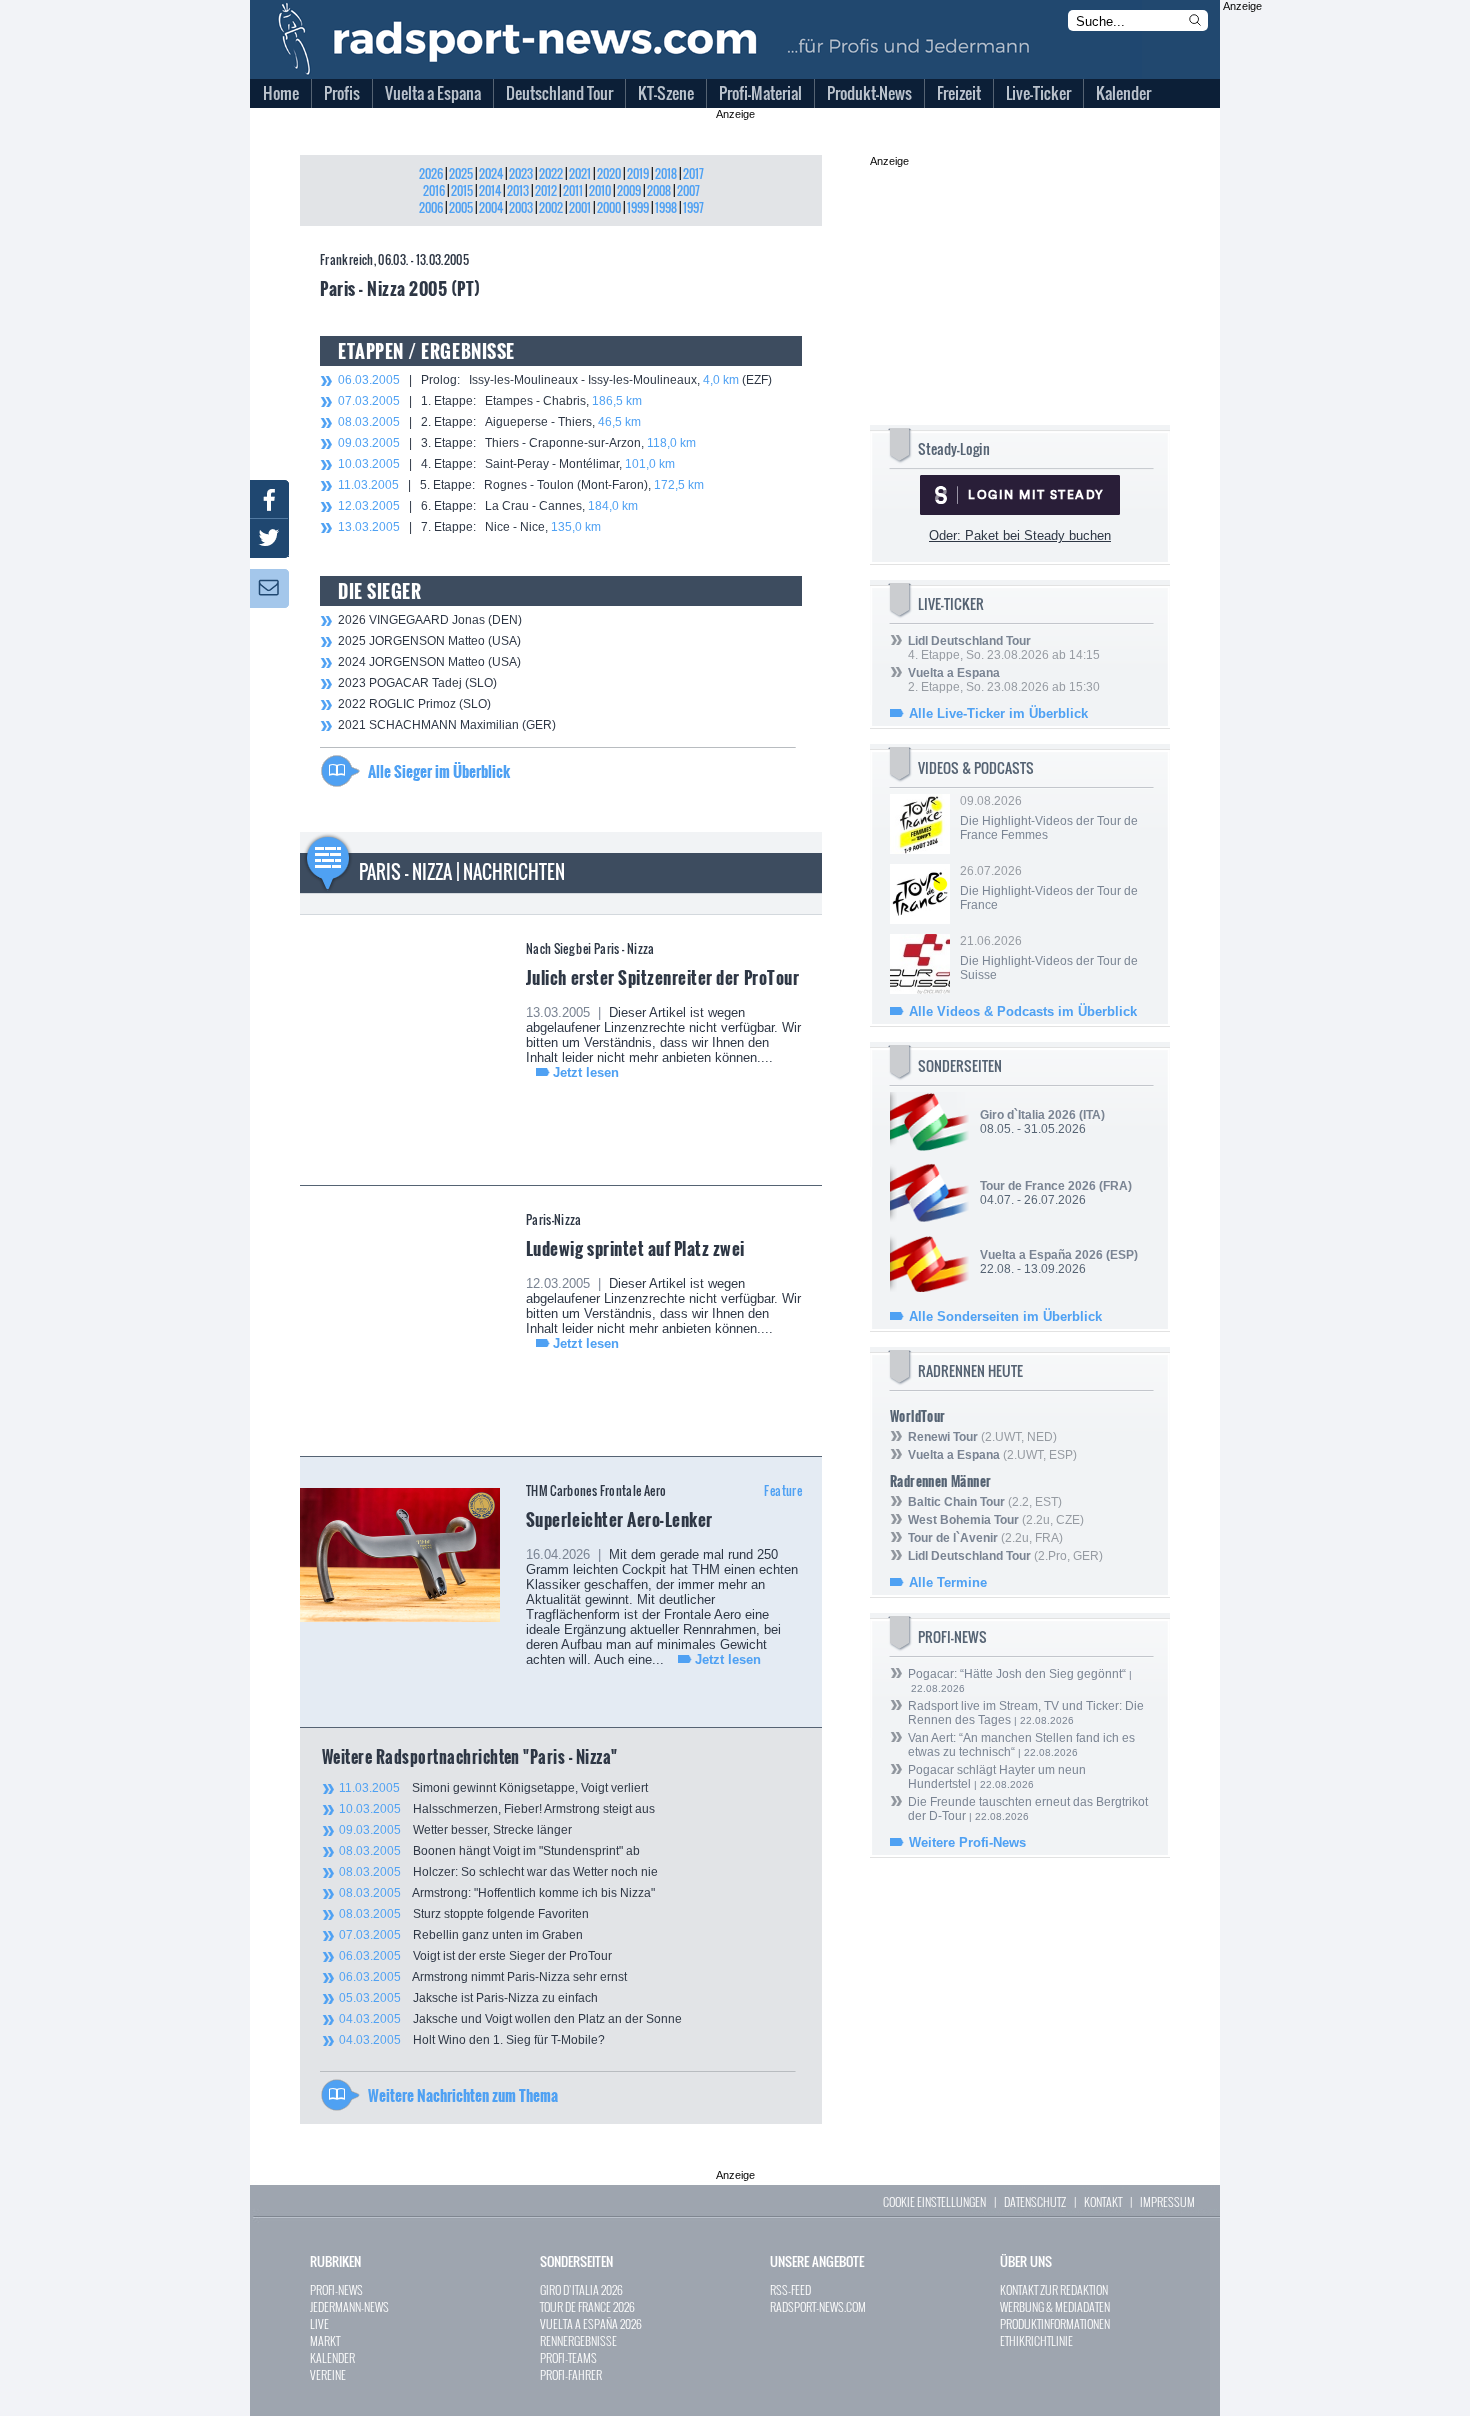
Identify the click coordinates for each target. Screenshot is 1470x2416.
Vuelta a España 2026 (1041, 1255)
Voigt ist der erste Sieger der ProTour (475, 1956)
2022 (551, 173)
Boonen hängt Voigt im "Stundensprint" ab (489, 1851)
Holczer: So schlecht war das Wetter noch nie (498, 1872)
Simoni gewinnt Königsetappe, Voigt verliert (493, 1788)
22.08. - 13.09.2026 (1059, 1262)
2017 (693, 173)
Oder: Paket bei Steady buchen (1020, 535)
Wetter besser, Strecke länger (455, 1830)
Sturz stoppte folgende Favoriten (464, 1914)
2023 (521, 173)
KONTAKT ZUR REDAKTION (1054, 2289)
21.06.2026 (1049, 958)
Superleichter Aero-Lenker (619, 1519)
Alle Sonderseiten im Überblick (1005, 1316)
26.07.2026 (1049, 888)
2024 (491, 173)
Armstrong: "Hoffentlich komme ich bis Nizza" (497, 1893)
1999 (638, 207)
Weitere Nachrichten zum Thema (463, 2095)
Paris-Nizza (554, 1219)
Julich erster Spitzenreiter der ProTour (662, 977)
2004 (491, 207)
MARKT (325, 2340)
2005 (461, 207)
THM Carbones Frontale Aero (596, 1490)
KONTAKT (1103, 2201)
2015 (462, 190)
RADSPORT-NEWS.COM (818, 2306)
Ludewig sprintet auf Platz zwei (635, 1248)
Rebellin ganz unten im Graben (461, 1935)
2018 (666, 173)
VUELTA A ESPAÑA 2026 (591, 2323)
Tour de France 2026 (1038, 1186)
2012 (546, 190)
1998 (666, 207)
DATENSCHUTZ (1035, 2201)
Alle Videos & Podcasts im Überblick (1023, 1011)
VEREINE (328, 2374)
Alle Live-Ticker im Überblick (998, 713)
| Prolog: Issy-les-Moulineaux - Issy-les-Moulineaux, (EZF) (555, 380)
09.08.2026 (1049, 818)
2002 (551, 207)
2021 (580, 173)
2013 (518, 190)
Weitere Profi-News (967, 1842)
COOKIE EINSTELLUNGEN (934, 2201)
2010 (600, 190)
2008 (659, 190)
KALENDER (332, 2357)
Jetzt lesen (586, 1072)
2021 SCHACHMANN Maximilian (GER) (447, 725)
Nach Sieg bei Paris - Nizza (590, 948)
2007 (688, 190)
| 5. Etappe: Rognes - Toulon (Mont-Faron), (521, 485)
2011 (573, 190)
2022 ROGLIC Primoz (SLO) (414, 704)
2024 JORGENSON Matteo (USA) (429, 662)
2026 (431, 173)
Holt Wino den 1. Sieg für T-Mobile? (472, 2040)
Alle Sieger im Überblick (439, 771)
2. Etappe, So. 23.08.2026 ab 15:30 (1004, 680)
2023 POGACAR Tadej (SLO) (417, 683)
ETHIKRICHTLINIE (1036, 2340)
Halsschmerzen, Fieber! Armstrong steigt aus (497, 1809)
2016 (434, 190)
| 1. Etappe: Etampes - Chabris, (490, 401)
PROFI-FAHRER (571, 2374)
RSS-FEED (790, 2289)
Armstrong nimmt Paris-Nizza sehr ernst (483, 1977)
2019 (638, 173)
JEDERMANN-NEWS (349, 2306)
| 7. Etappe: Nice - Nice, (469, 527)
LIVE (319, 2323)
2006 (431, 207)
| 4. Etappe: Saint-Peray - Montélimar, (506, 464)
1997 (693, 207)
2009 (629, 190)
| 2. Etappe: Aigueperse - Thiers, (489, 422)
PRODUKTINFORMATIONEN (1055, 2323)
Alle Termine (948, 1582)
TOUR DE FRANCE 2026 (587, 2306)
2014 (490, 190)
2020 (609, 173)
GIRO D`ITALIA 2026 (581, 2289)
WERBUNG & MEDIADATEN (1055, 2306)
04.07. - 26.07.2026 (1056, 1193)
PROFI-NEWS (336, 2289)
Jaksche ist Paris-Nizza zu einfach (468, 1998)
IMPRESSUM (1167, 2201)
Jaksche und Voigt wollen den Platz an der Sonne (510, 2019)
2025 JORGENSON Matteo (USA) (429, 641)
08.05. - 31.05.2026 (1042, 1122)
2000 (609, 207)
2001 (580, 207)
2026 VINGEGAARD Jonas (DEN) (430, 620)
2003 (521, 207)
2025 (461, 173)
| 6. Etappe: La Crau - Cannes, (488, 506)
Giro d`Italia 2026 (1028, 1115)
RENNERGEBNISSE (578, 2340)
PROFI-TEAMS (568, 2357)
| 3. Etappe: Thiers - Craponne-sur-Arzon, (517, 443)
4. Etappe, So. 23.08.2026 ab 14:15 (1004, 648)
